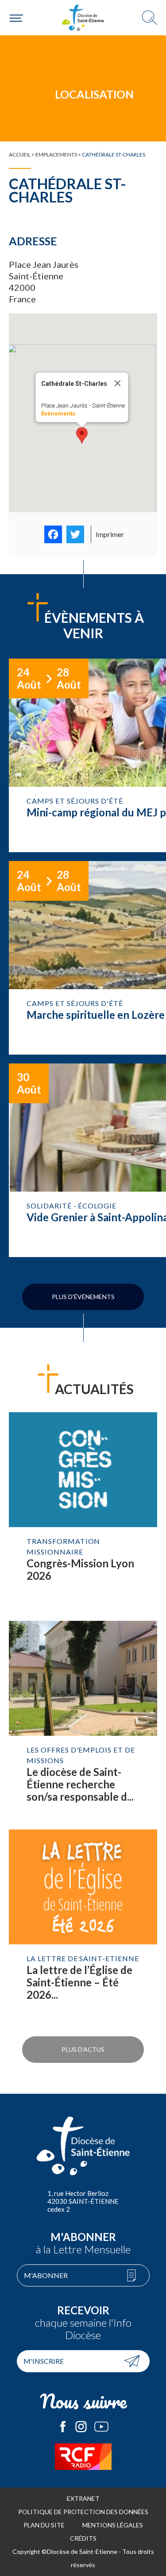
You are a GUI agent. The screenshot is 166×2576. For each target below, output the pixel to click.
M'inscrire (44, 2361)
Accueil (20, 154)
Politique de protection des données (83, 2512)
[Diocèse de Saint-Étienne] (83, 18)
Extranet (83, 2498)
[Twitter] (75, 534)
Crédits (83, 2538)
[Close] (117, 383)
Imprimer (110, 534)
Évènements (58, 413)
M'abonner (46, 2275)
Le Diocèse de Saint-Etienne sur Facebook (63, 2427)
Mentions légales (113, 2525)
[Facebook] (53, 534)
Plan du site (44, 2525)
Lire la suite (83, 1512)
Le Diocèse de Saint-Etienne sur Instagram (81, 2427)
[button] (82, 435)
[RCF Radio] (83, 2457)
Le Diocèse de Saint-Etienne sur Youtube (101, 2427)
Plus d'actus (83, 2049)
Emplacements (56, 154)
